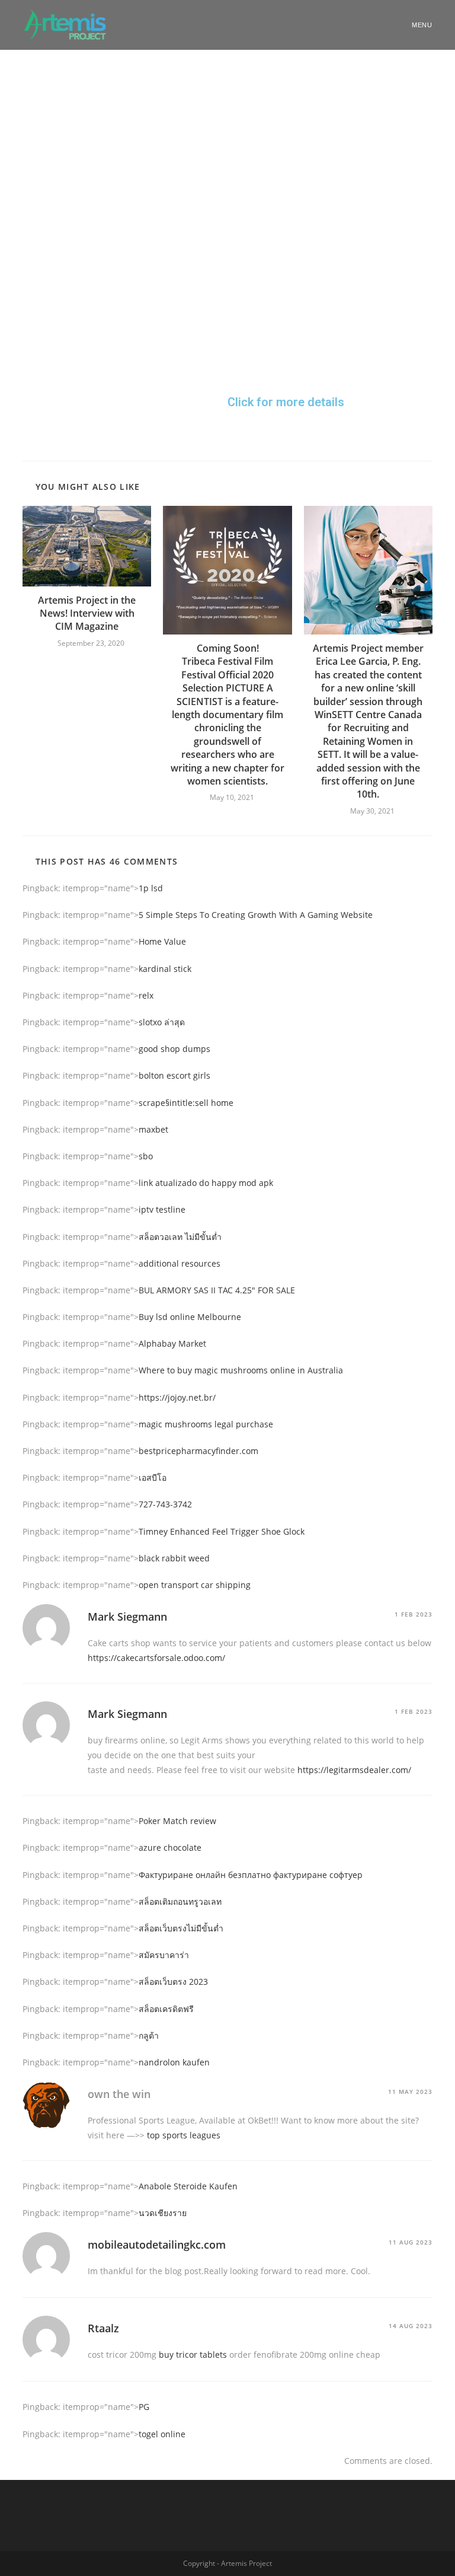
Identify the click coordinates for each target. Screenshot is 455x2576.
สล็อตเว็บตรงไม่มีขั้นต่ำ (181, 1928)
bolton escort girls (174, 1075)
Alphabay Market (172, 1343)
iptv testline (162, 1209)
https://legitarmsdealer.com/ (354, 1770)
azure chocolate (170, 1847)
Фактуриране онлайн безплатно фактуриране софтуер (251, 1875)
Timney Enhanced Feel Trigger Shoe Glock (222, 1531)
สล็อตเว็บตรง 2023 (173, 1982)
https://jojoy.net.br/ (177, 1397)
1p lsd (151, 888)
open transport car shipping (195, 1585)
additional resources (180, 1263)
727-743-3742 (165, 1504)
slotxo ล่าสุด (162, 1022)
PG (144, 2407)
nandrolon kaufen (174, 2062)
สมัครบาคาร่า (164, 1955)
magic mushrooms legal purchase (206, 1424)
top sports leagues (184, 2135)
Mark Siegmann (127, 1617)
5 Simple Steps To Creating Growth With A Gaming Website (256, 915)
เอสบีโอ (153, 1477)
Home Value (162, 941)
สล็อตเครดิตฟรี (166, 2009)
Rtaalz (103, 2328)
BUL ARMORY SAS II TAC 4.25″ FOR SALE (217, 1290)
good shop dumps (174, 1049)
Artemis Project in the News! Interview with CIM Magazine (87, 613)
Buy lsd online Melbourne (190, 1317)
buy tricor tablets (193, 2355)
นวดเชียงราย (163, 2213)
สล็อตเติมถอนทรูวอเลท (180, 1901)
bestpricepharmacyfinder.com (198, 1451)
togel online (162, 2434)
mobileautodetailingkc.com (157, 2245)
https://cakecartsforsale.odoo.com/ (156, 1658)
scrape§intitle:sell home (186, 1103)
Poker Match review (177, 1821)
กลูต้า (149, 2035)
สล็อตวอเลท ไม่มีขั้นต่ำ (180, 1237)
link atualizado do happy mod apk (206, 1183)
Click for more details (286, 402)
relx (146, 995)
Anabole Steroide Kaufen (188, 2186)
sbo (146, 1156)
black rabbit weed (174, 1558)
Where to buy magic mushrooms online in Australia (241, 1370)
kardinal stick (165, 969)
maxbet (153, 1129)
